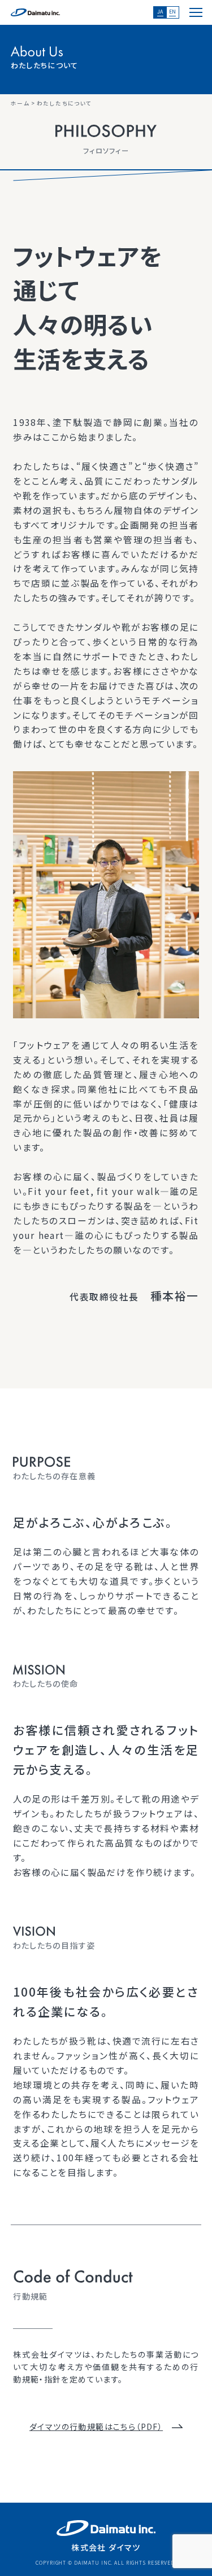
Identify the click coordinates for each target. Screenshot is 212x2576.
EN (172, 12)
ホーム (20, 103)
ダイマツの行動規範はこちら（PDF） (96, 2426)
